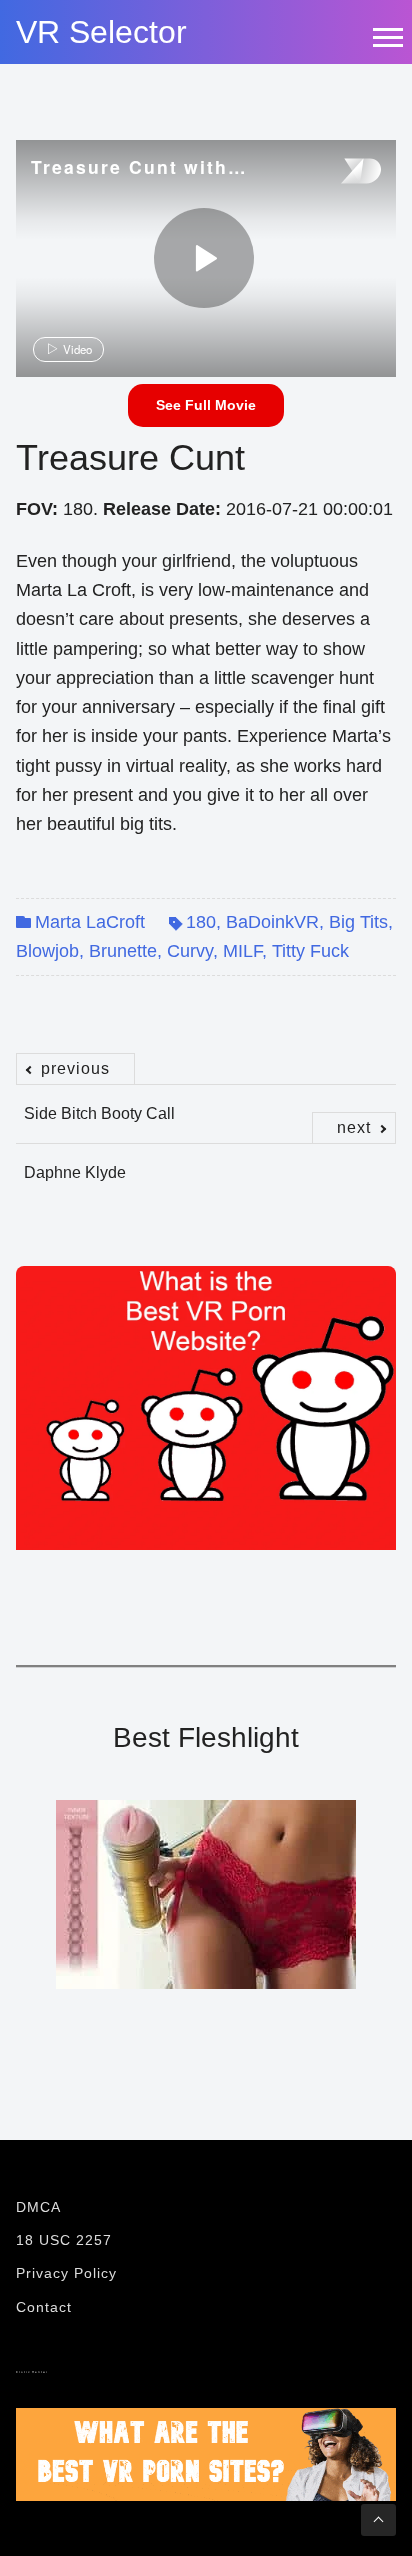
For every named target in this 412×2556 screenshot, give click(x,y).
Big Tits (358, 922)
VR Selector (101, 32)
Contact (44, 2307)
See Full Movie (206, 405)
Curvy (190, 951)
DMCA (38, 2207)
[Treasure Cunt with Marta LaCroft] (204, 258)
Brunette (123, 951)
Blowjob (47, 951)
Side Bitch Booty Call (99, 1103)
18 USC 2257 (64, 2240)
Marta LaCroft (90, 922)
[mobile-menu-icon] (387, 37)
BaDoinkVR (272, 922)
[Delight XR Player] (336, 172)
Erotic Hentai (32, 2372)
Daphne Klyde (197, 1162)
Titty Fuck (310, 951)
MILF (242, 951)
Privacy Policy (66, 2273)
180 (201, 922)
